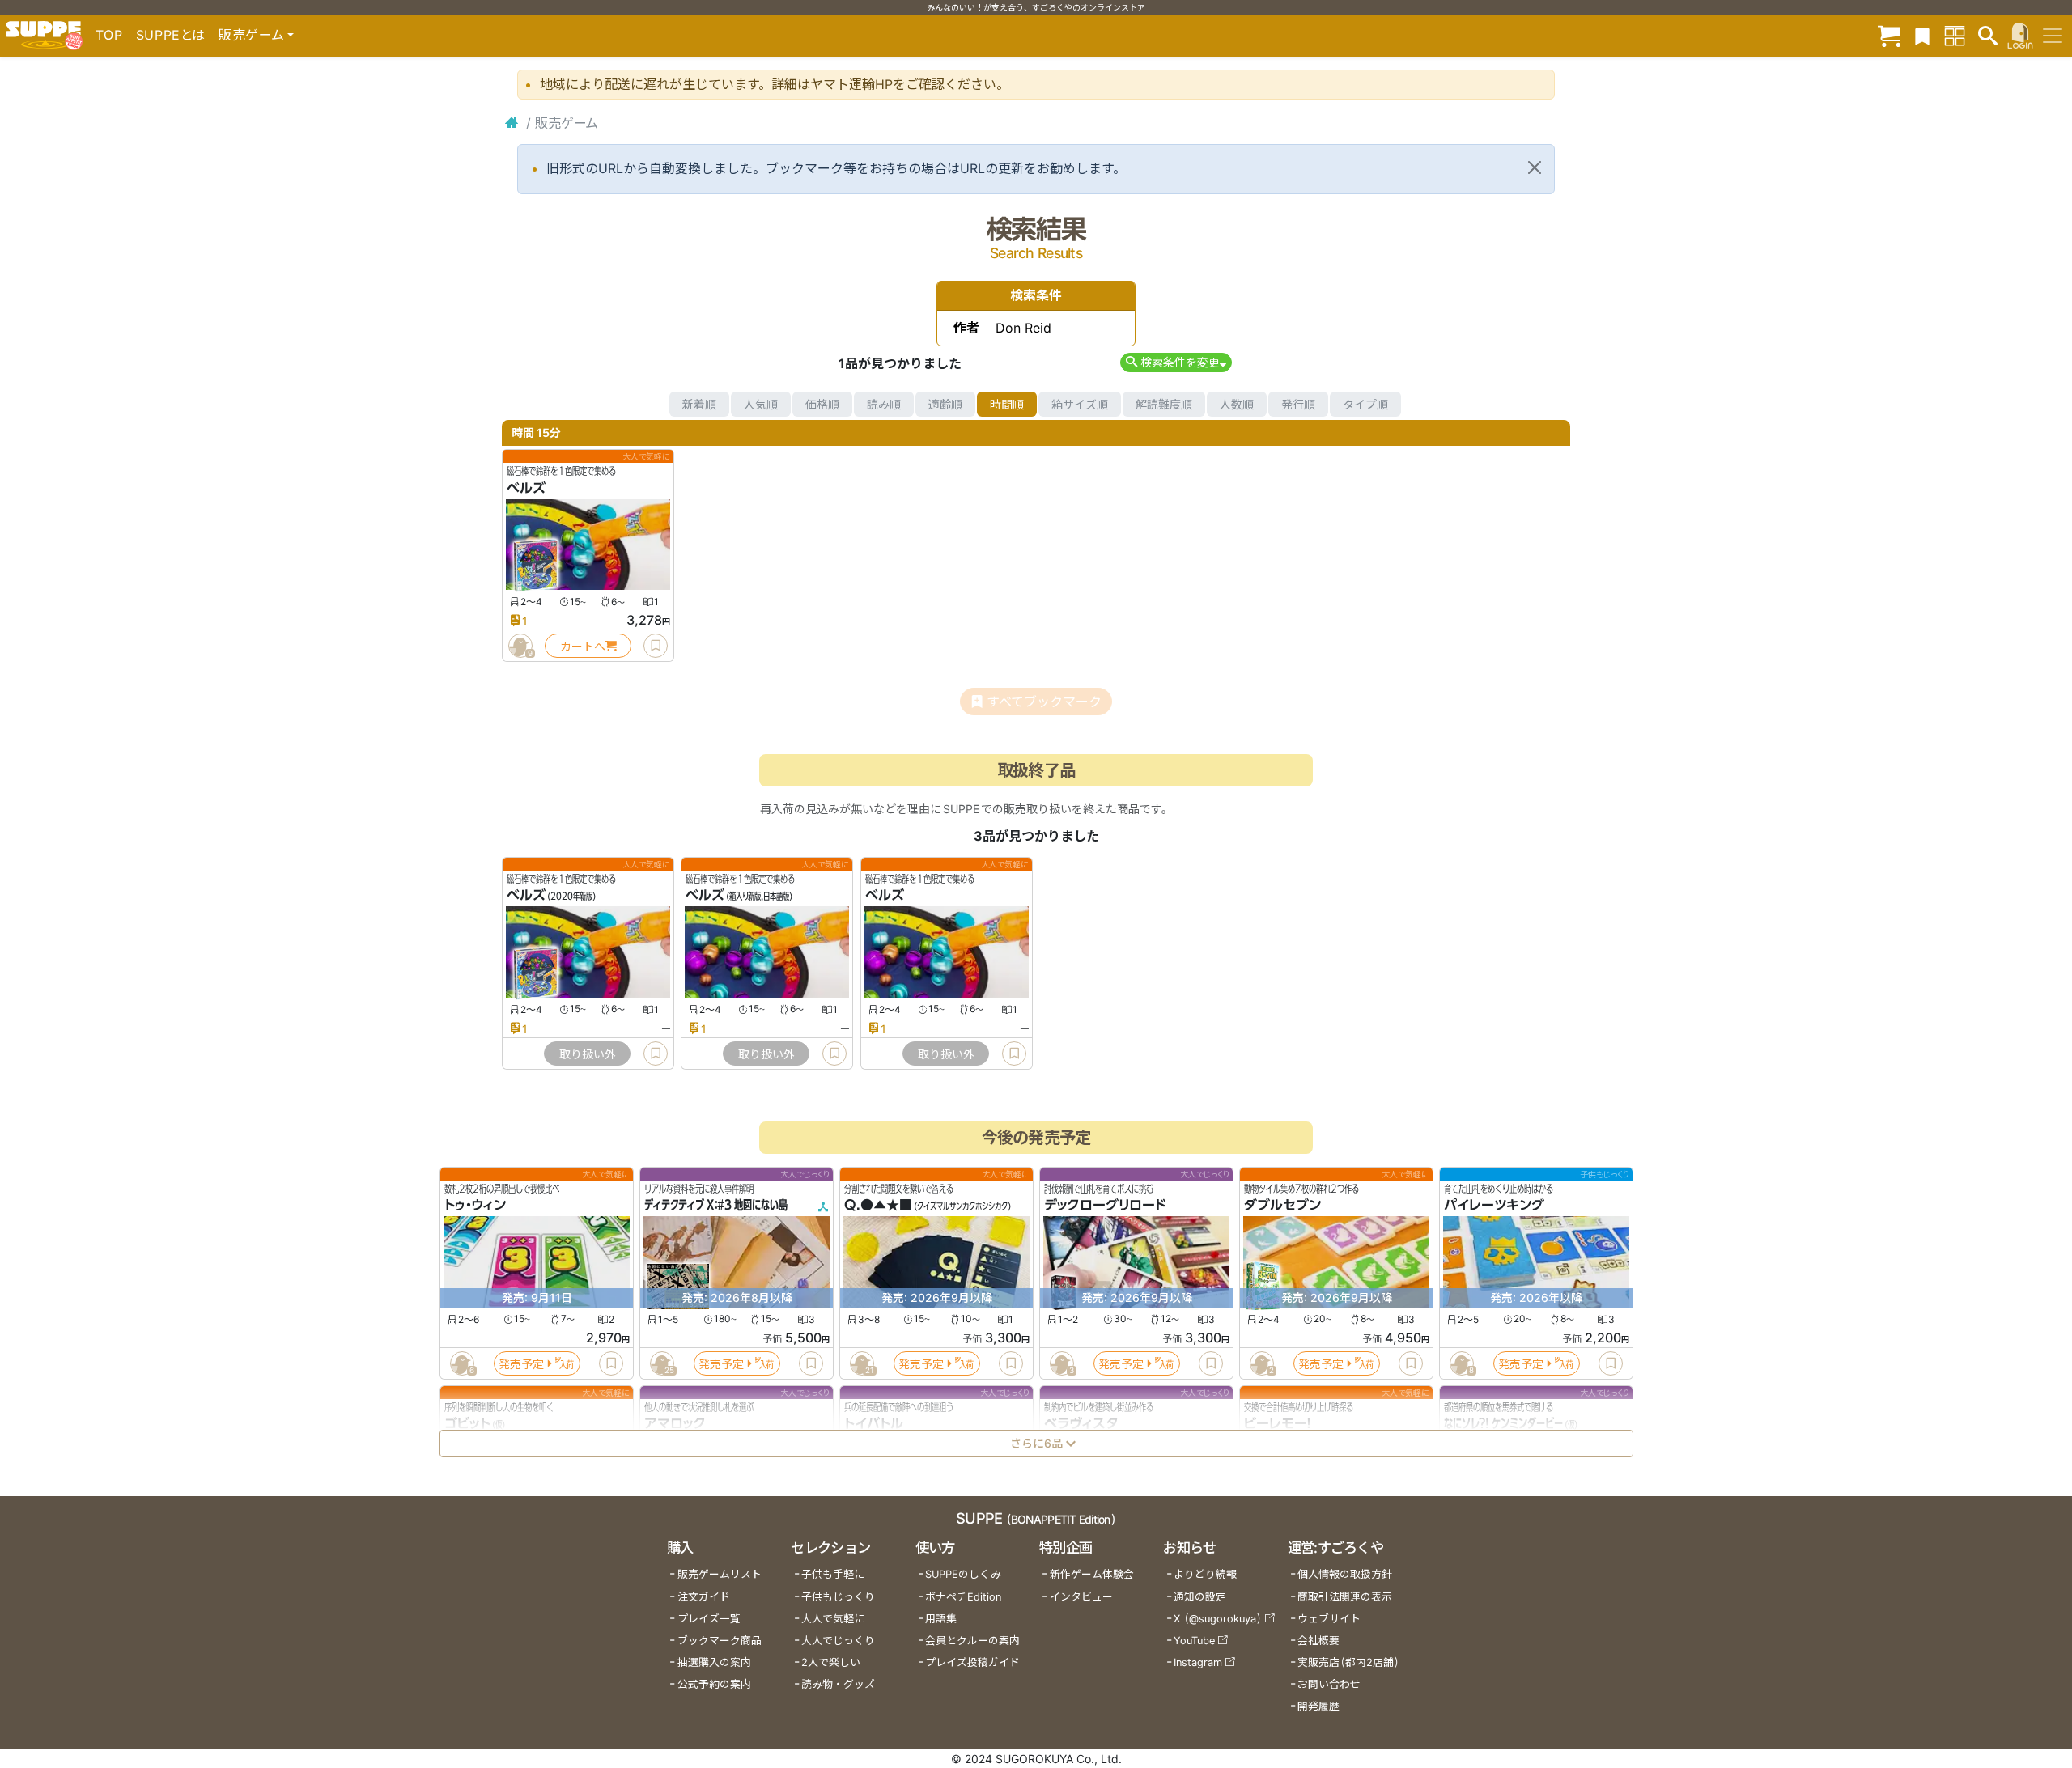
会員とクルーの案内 (972, 1641)
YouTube (1194, 1641)
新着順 (699, 404)
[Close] (1535, 167)
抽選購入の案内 (714, 1662)
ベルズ (526, 488)
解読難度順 (1164, 404)
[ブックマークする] (656, 646)
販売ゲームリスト (720, 1574)
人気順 (761, 404)
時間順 (1007, 404)
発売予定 (521, 1364)
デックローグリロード (1105, 1206)
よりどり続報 (1205, 1574)
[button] (1176, 362)
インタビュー (1081, 1597)
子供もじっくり (838, 1597)
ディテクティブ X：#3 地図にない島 (716, 1206)
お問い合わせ (1329, 1684)
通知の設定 (1200, 1597)
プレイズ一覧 (709, 1619)
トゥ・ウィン (475, 1206)
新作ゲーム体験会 (1092, 1574)
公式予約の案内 (714, 1684)
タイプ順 (1365, 404)
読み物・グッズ (838, 1684)
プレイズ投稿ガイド (972, 1662)
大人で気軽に (833, 1619)
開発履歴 (1318, 1706)
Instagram (1198, 1662)
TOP (109, 35)
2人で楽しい (831, 1662)
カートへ (583, 646)
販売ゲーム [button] (251, 35)
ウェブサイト (1329, 1619)
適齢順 (945, 404)
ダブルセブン (1282, 1206)
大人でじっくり (838, 1641)
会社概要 (1318, 1641)
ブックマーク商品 (720, 1641)
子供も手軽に (833, 1574)
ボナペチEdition (963, 1597)
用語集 (941, 1619)
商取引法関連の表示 (1345, 1597)
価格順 (822, 404)
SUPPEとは (171, 35)
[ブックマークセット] (1922, 35)
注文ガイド (704, 1597)
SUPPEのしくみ (963, 1574)
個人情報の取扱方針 (1345, 1574)
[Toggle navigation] (2053, 36)
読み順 (884, 404)
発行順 (1298, 404)
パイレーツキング (1494, 1206)
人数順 (1237, 404)
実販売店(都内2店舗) (1348, 1662)
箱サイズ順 (1080, 404)
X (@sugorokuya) (1218, 1619)
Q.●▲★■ (878, 1206)
